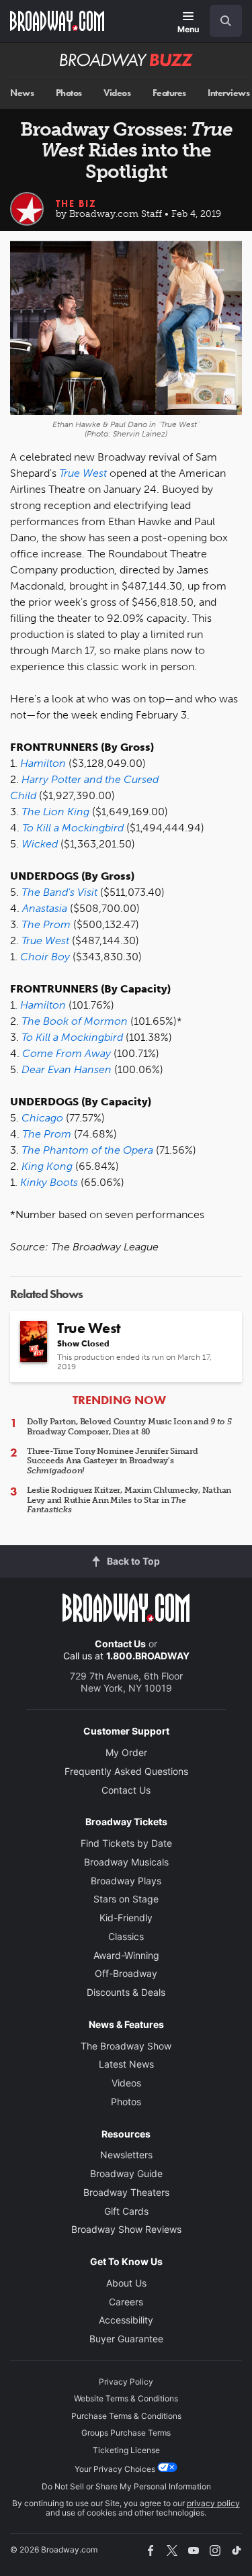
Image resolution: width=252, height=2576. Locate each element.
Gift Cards (126, 2211)
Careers (126, 2302)
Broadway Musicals (126, 1862)
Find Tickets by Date (126, 1843)
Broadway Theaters (126, 2192)
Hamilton (43, 1005)
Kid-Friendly (126, 1918)
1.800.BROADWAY (148, 1656)
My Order (126, 1752)
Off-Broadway (126, 1973)
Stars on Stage (126, 1899)
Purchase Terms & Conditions (126, 2416)
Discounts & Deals (126, 1992)
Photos (69, 93)
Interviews (228, 93)
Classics (126, 1936)
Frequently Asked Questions (126, 1771)
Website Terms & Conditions (126, 2398)
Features (169, 93)
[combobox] (220, 21)
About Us (126, 2283)
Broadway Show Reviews (126, 2229)
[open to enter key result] (226, 21)
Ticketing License (126, 2450)
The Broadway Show (126, 2046)
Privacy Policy (126, 2382)
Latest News (126, 2064)
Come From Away (67, 1053)
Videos (117, 93)
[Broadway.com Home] (57, 21)
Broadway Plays (126, 1881)
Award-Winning (126, 1955)
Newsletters (126, 2155)
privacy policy (213, 2503)
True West (45, 940)
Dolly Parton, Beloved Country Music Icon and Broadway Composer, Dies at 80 (129, 1426)
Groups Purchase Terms (126, 2433)
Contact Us (120, 1644)
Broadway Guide (126, 2173)
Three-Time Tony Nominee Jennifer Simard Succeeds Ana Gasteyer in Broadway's (113, 1461)
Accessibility (126, 2320)
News (22, 93)
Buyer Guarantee (126, 2339)
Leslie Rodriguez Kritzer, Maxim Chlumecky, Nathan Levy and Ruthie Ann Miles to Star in (129, 1500)
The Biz (76, 203)
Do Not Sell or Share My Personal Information (126, 2486)
